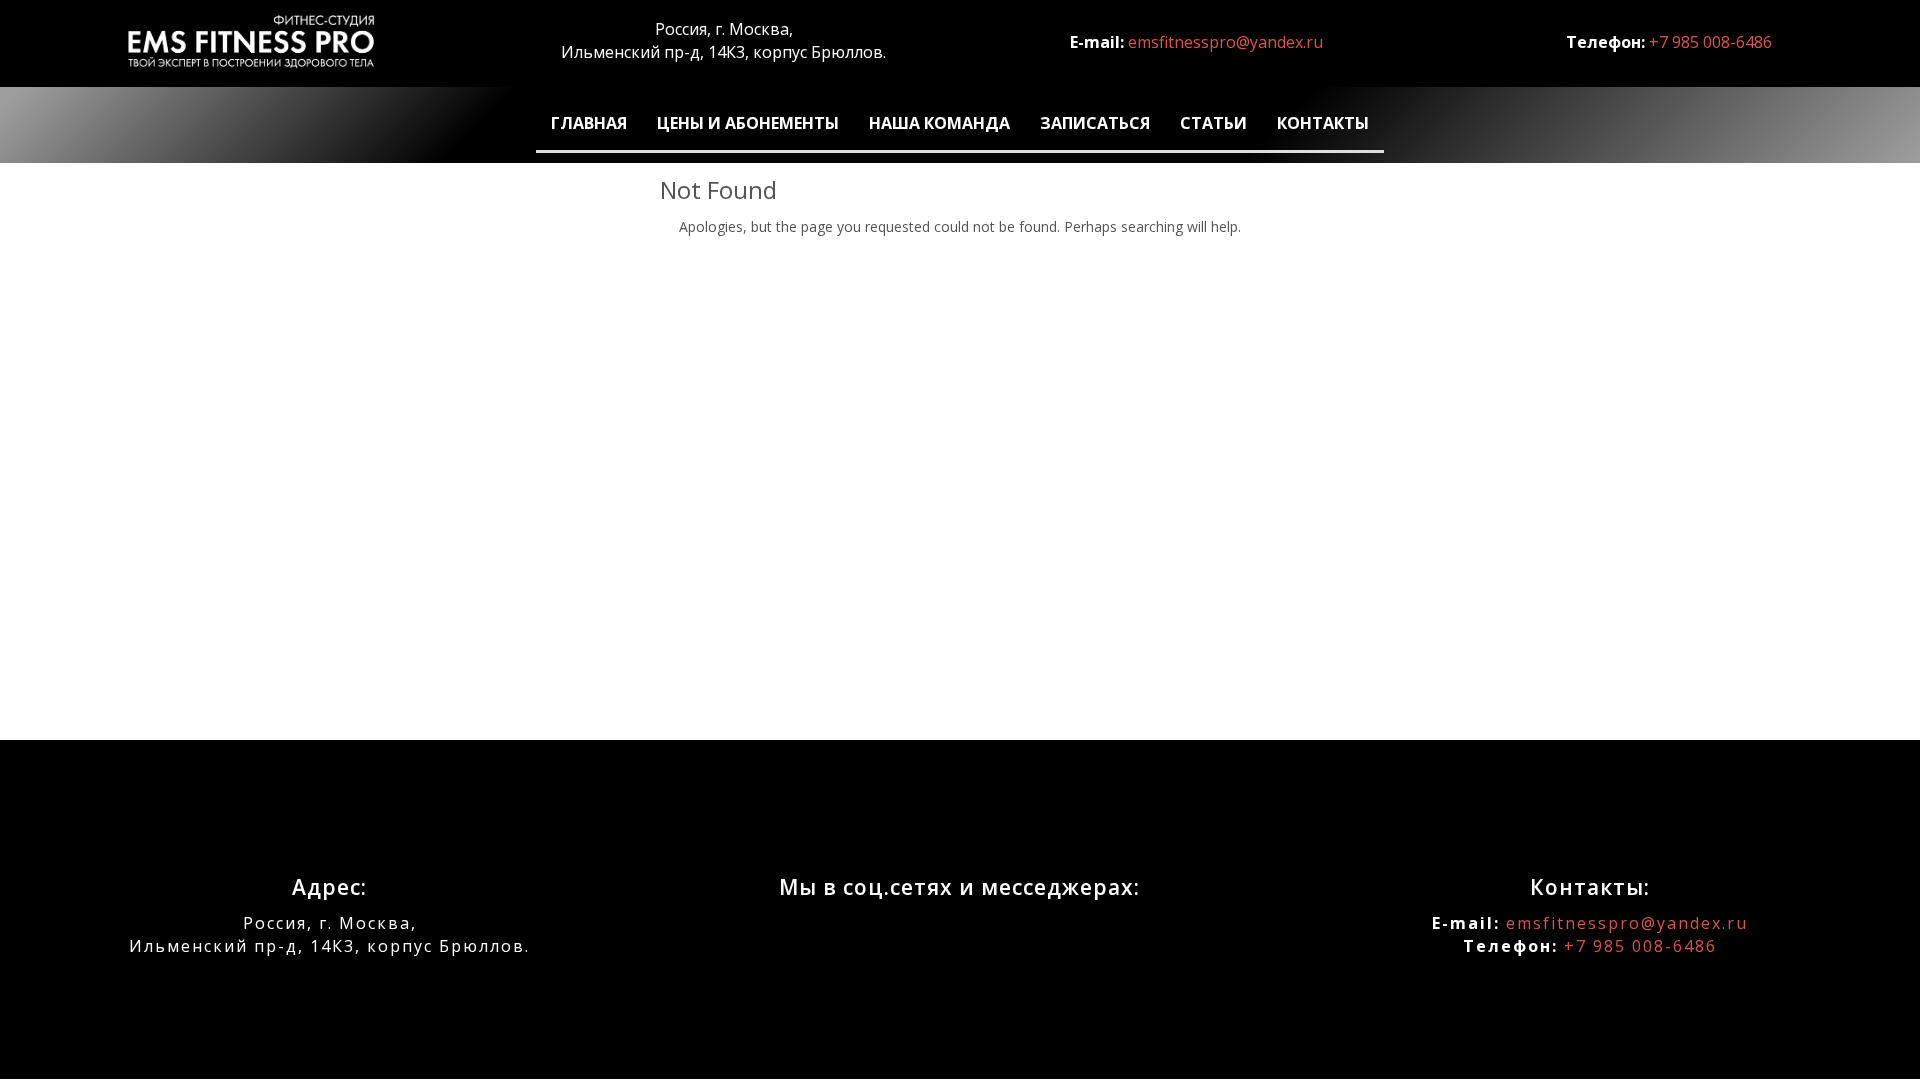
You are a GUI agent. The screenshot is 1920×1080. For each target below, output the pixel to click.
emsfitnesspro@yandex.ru (1225, 42)
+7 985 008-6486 (1710, 42)
